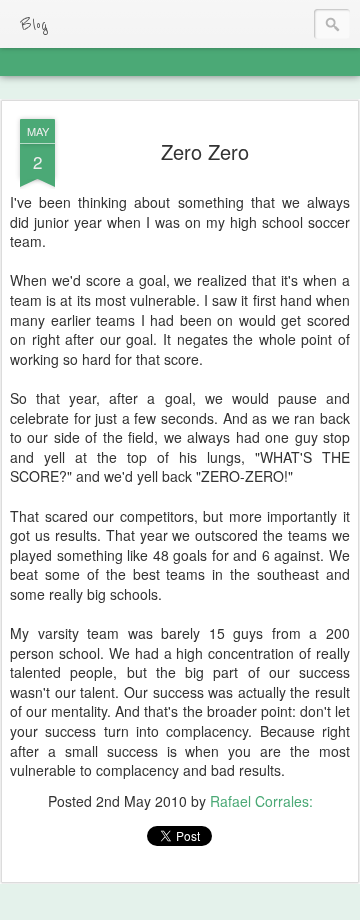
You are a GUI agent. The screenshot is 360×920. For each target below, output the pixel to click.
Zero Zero (205, 151)
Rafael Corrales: (261, 801)
